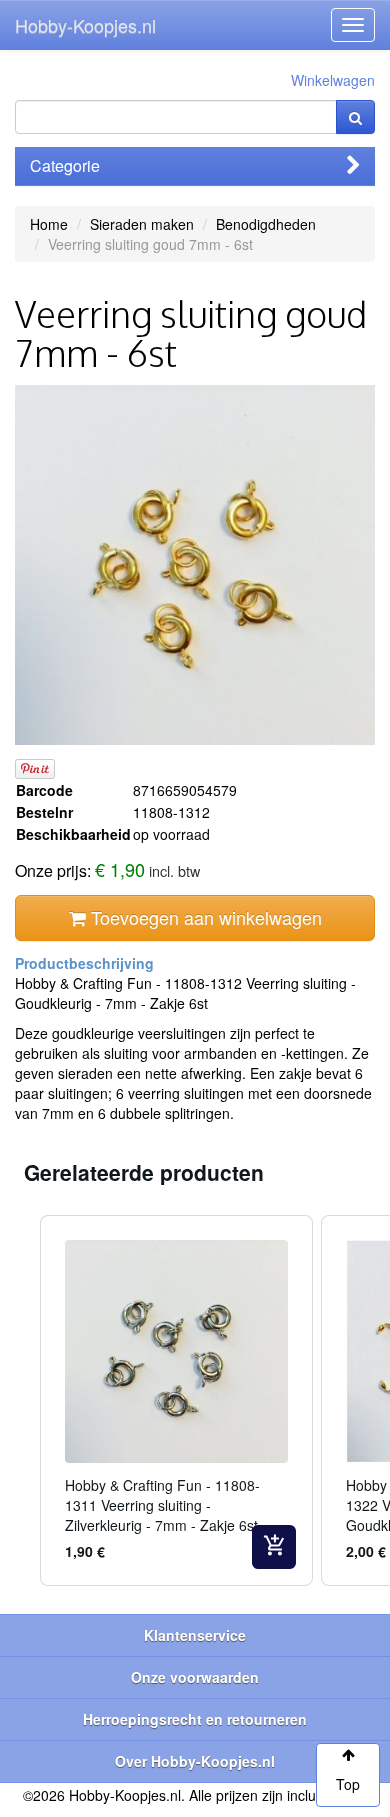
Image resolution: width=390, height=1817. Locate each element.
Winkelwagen (333, 80)
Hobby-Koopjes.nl (85, 25)
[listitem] (176, 1400)
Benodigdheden (266, 224)
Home (49, 224)
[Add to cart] (274, 1547)
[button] (20, 1400)
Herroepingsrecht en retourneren (195, 1719)
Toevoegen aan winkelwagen (204, 917)
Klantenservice (195, 1635)
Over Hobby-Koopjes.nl (195, 1761)
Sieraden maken (142, 224)
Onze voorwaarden (195, 1677)
